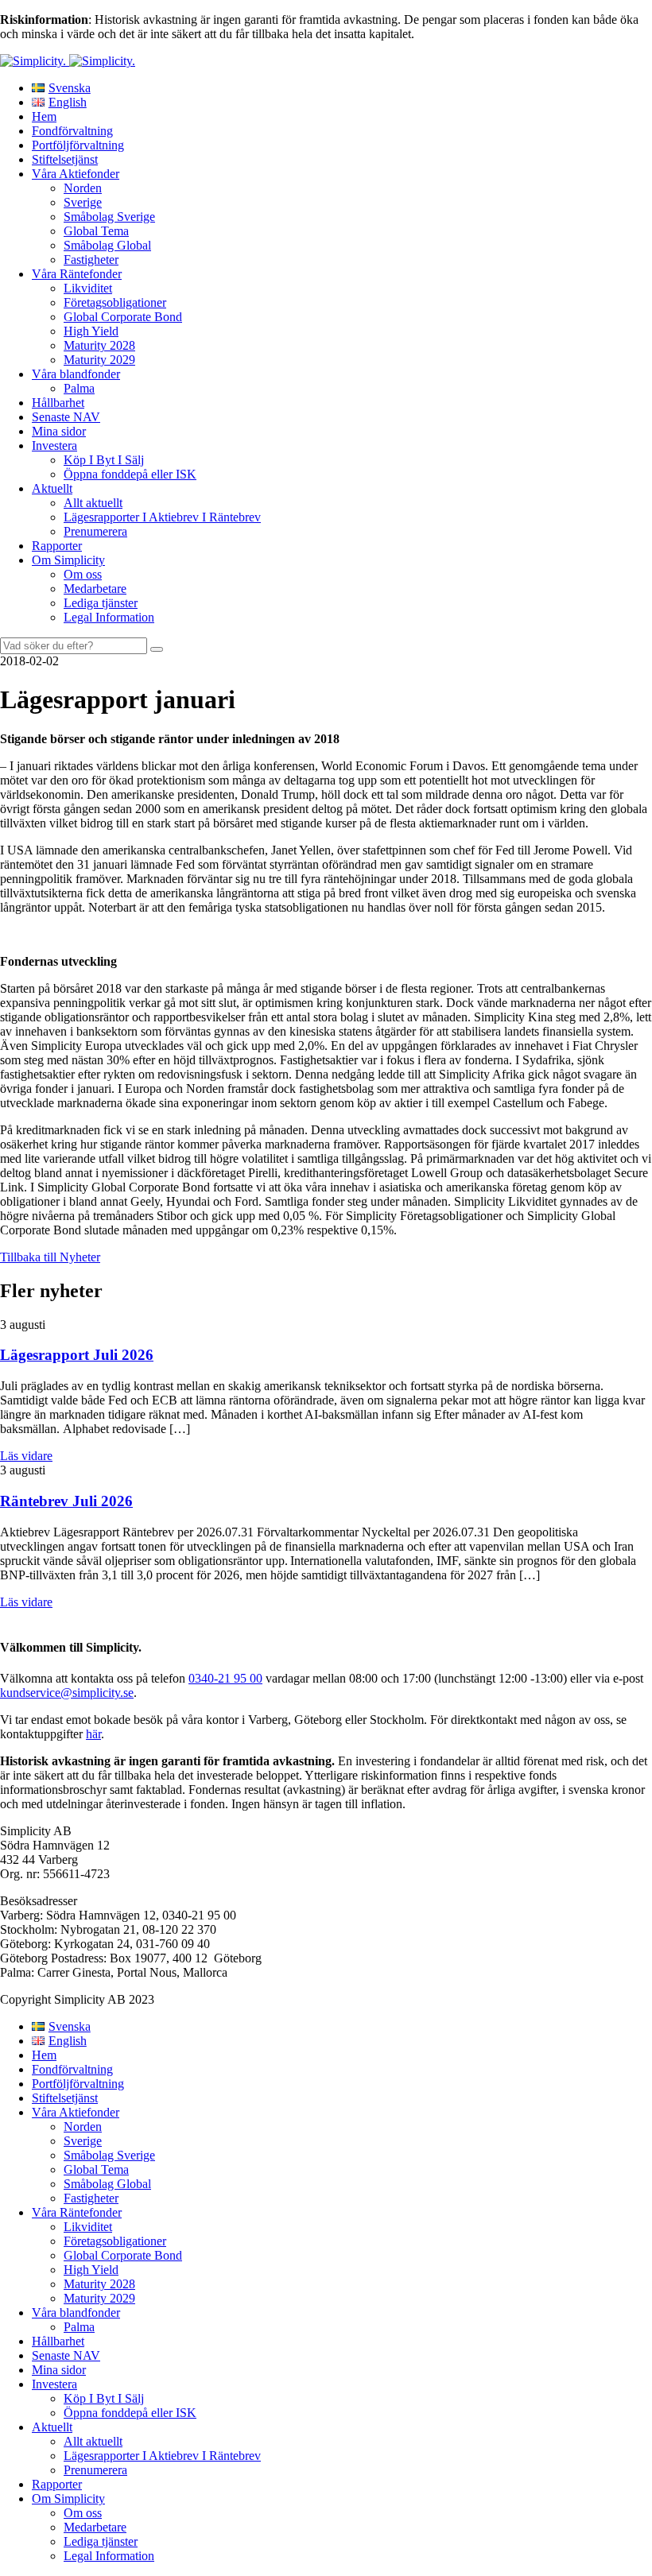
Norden (83, 188)
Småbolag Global (107, 245)
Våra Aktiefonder (76, 174)
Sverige (83, 202)
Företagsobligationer (115, 302)
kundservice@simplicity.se (67, 1693)
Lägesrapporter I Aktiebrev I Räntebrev (162, 517)
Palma (79, 388)
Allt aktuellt (93, 503)
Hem (44, 116)
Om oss (83, 574)
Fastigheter (91, 260)
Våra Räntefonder (77, 274)
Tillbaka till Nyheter (50, 1257)
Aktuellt (52, 488)
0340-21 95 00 (225, 1678)
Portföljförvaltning (78, 145)
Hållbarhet (58, 403)
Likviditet (88, 288)
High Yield (91, 331)
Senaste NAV (66, 417)
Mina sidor (59, 431)
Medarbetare (95, 589)
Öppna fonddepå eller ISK (130, 474)
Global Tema (96, 231)
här (93, 1734)
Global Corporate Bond (123, 317)
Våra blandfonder (76, 374)
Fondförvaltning (72, 131)
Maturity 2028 (99, 345)
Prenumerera (95, 531)
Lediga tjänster (101, 603)
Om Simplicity (68, 560)
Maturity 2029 (99, 360)
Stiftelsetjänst (65, 159)
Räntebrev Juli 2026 (66, 1501)
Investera (54, 445)
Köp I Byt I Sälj (104, 460)
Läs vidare (26, 1456)
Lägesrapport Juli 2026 (77, 1355)
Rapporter (57, 546)
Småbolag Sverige (109, 217)
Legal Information (109, 617)
